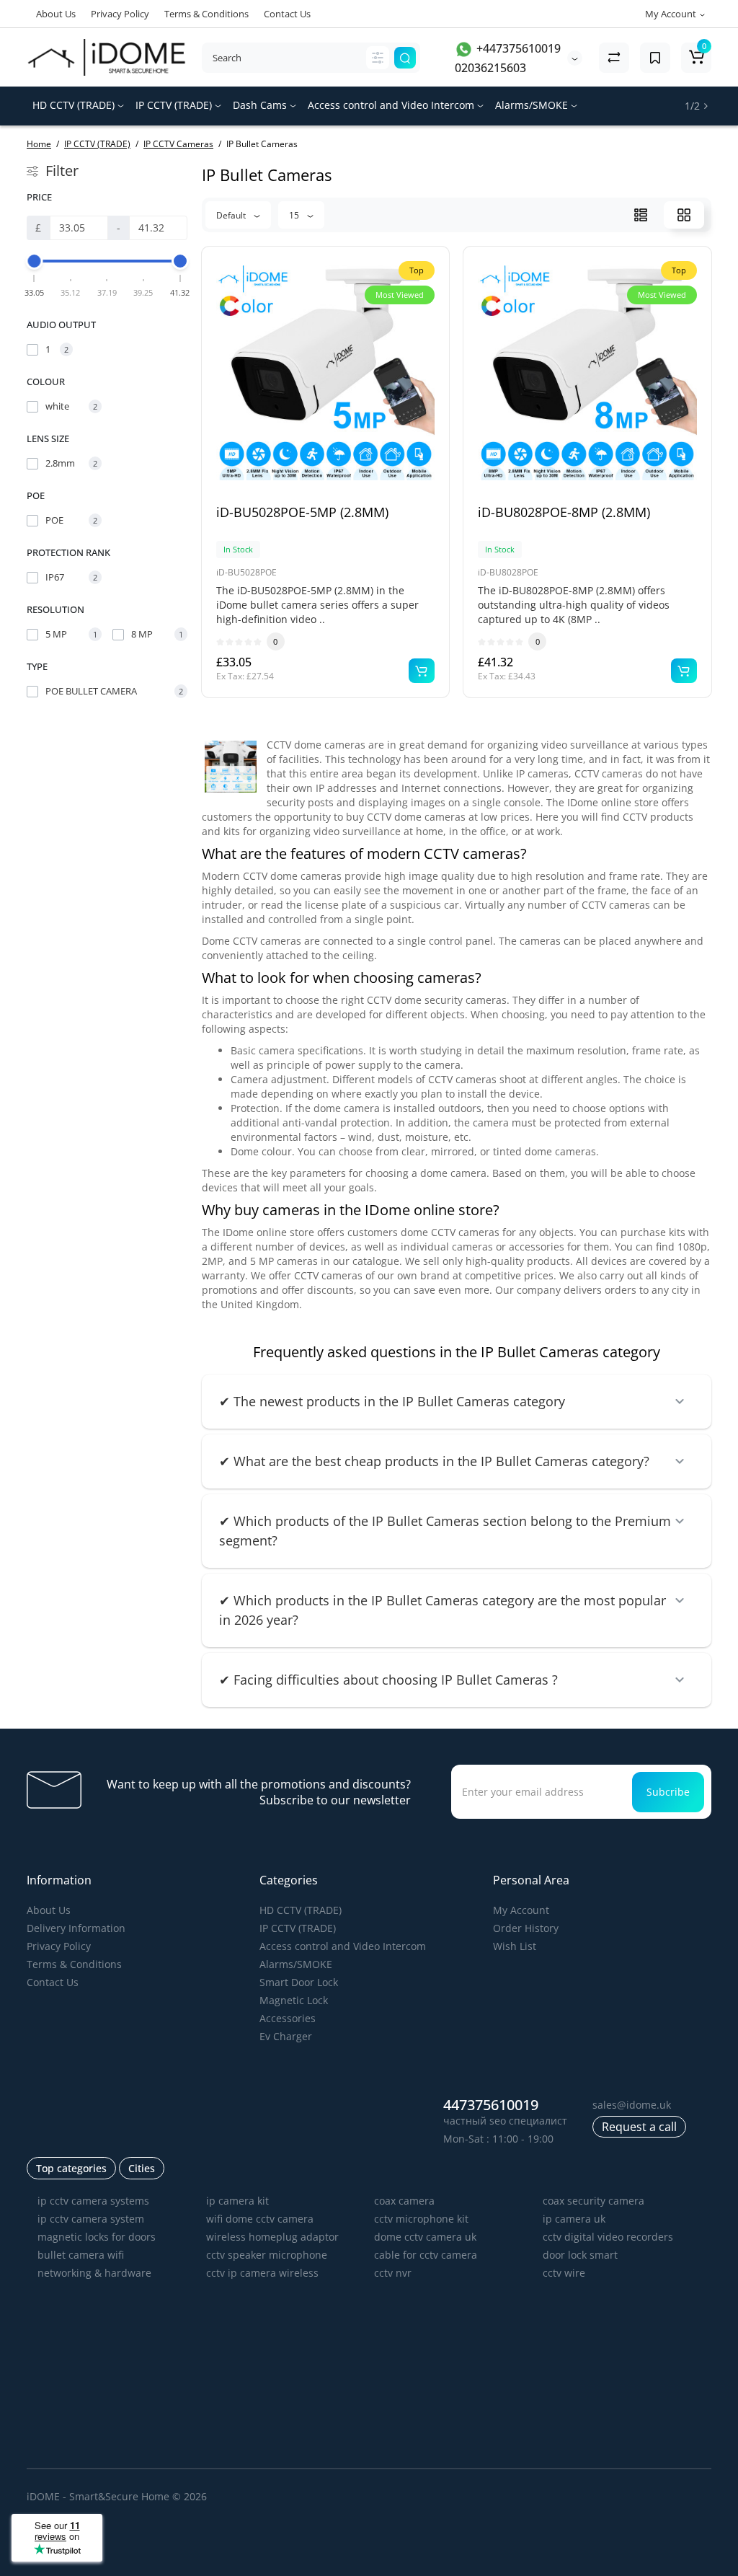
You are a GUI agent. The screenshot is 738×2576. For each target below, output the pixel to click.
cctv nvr (393, 2273)
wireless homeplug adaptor (272, 2237)
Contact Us (287, 14)
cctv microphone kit (421, 2219)
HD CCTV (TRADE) (75, 105)
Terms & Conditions (206, 14)
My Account (521, 1910)
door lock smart (580, 2255)
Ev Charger (286, 2036)
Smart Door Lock (299, 1982)
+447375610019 (517, 48)
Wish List (515, 1946)
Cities (142, 2168)
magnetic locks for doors (97, 2237)
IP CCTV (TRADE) (175, 105)
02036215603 (490, 68)
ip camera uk (574, 2219)
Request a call (639, 2127)
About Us (56, 14)
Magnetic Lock (294, 2000)
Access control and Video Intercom (392, 105)
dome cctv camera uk (425, 2237)
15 (295, 215)
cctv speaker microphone (267, 2255)
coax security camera (593, 2201)
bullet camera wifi (81, 2255)
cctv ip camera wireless (262, 2273)
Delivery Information (76, 1928)
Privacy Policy (120, 14)
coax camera (404, 2201)
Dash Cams (261, 105)
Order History (526, 1928)
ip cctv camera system (91, 2219)
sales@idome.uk (632, 2105)
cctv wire (564, 2273)
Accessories (288, 2018)
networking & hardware (94, 2273)
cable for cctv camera (426, 2255)
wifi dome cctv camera (260, 2219)
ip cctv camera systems (93, 2201)
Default (232, 215)
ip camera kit (237, 2201)
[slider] (35, 261)
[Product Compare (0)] (614, 58)
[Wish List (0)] (655, 58)
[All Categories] (378, 58)
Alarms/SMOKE (533, 105)
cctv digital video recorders (608, 2237)
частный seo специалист (505, 2121)
